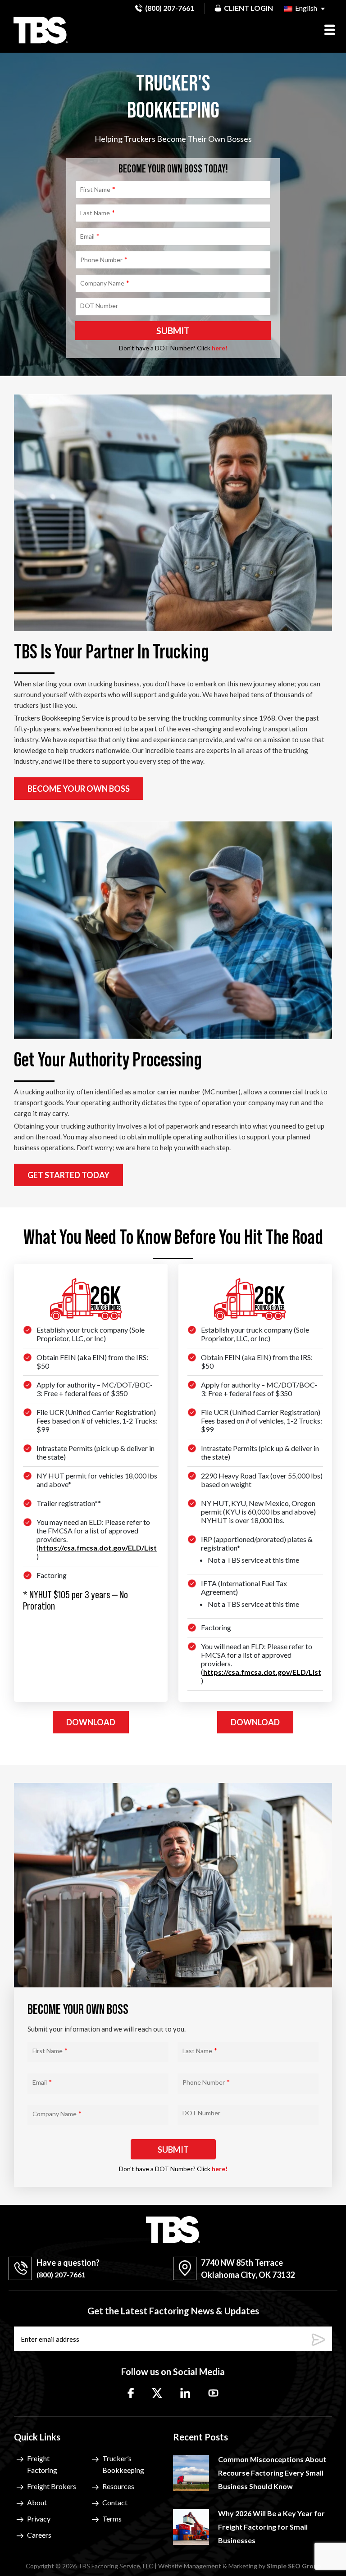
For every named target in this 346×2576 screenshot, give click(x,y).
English (305, 8)
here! (220, 348)
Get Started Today (68, 1175)
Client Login (248, 8)
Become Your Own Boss (79, 789)
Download (91, 1722)
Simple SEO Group (294, 2566)
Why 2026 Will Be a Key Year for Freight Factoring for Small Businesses (271, 2527)
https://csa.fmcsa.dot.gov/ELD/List (98, 1548)
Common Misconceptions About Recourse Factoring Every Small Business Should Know (272, 2473)
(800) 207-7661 (170, 8)
